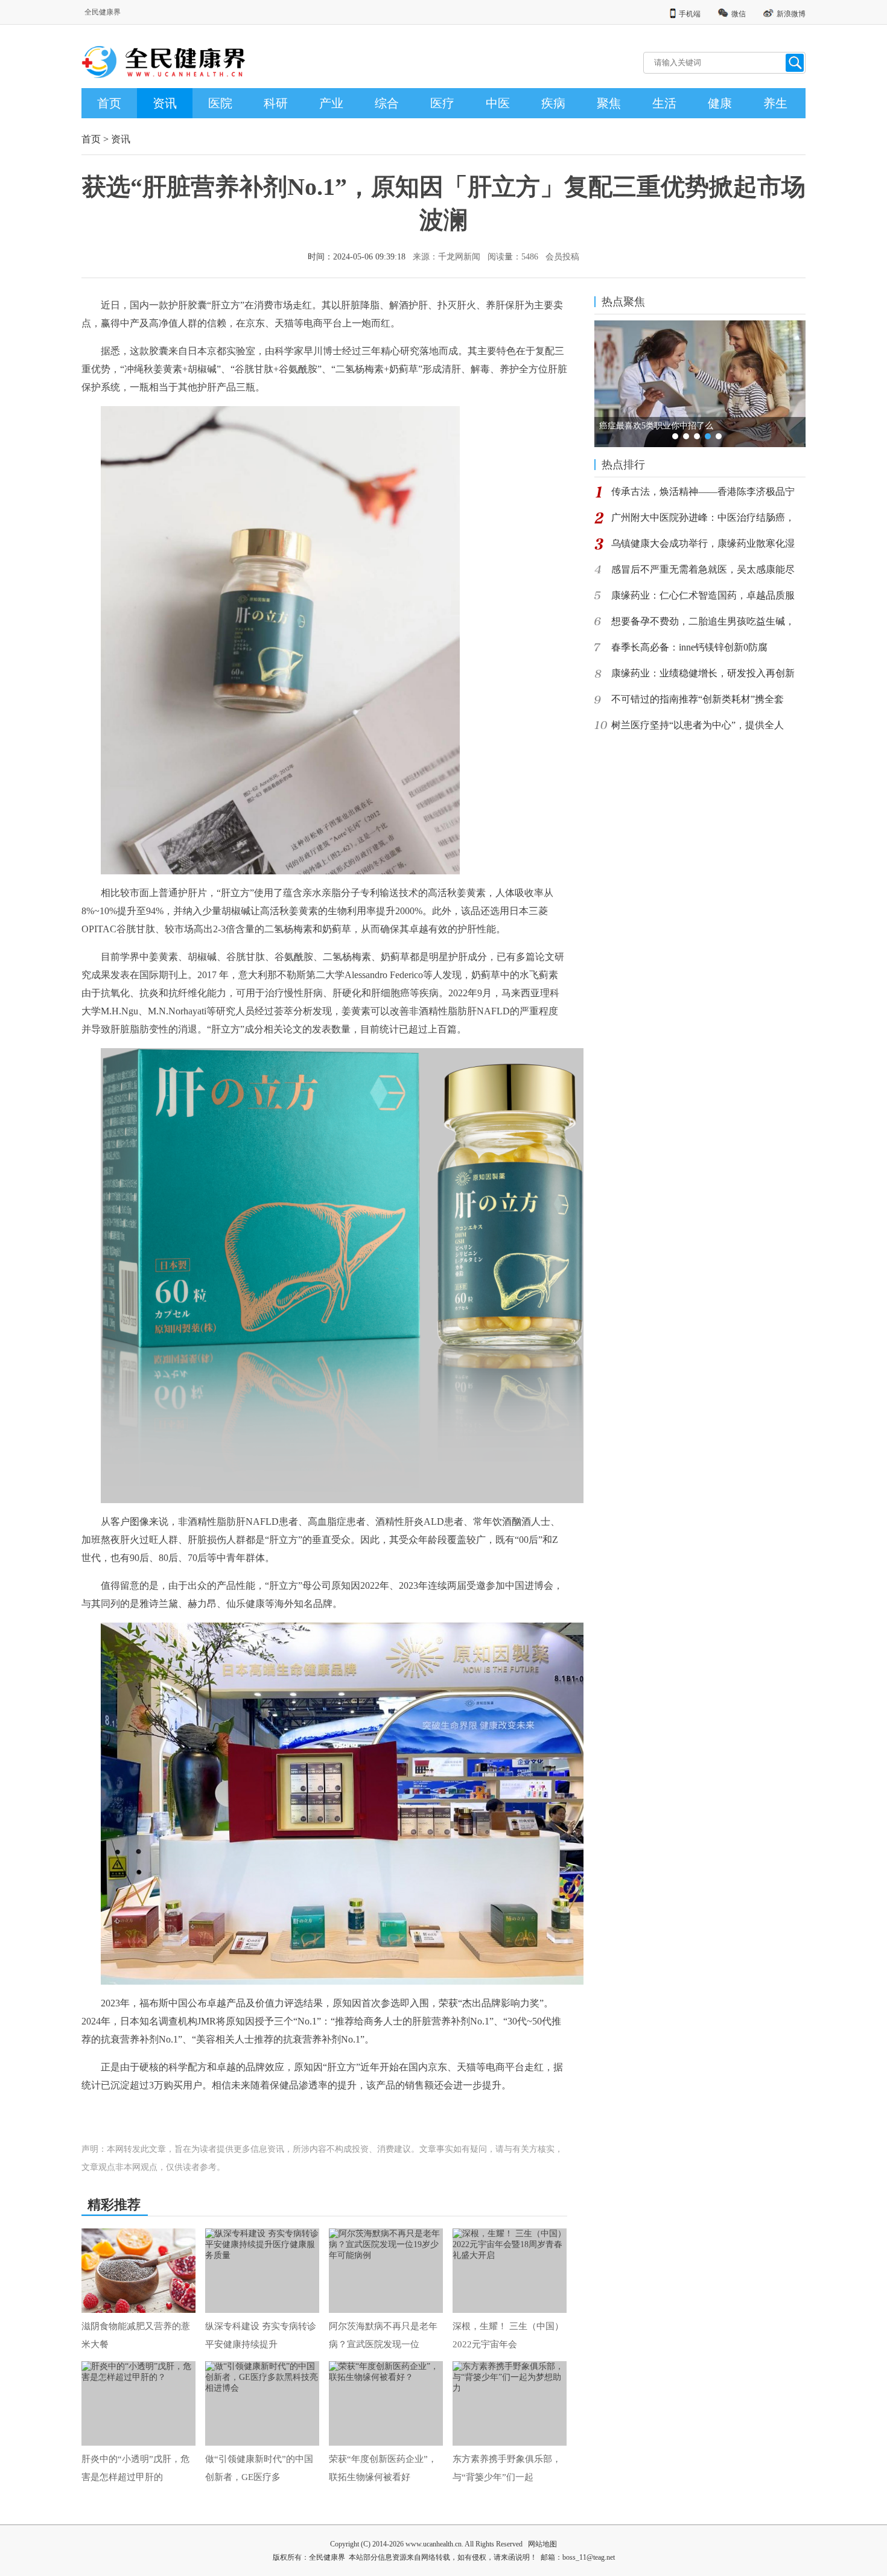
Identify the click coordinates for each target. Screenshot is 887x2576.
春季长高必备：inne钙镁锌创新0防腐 (689, 647)
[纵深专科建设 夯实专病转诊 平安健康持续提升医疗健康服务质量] (262, 2271)
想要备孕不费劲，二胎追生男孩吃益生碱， (703, 621)
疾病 (553, 103)
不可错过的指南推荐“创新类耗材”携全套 (698, 699)
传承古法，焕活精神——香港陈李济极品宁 (703, 491)
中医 (498, 103)
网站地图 (542, 2544)
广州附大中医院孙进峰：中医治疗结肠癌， (703, 517)
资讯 (165, 103)
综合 (387, 103)
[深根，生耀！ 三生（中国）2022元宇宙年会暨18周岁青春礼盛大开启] (510, 2271)
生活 (664, 103)
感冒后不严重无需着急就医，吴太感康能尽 (703, 569)
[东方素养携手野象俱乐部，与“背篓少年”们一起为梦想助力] (510, 2403)
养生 (775, 103)
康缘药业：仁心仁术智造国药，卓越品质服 (703, 595)
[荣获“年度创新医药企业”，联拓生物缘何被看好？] (386, 2403)
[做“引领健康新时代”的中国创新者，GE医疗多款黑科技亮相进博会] (262, 2403)
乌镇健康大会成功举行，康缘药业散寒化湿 (703, 543)
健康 (720, 103)
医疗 (442, 103)
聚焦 (609, 103)
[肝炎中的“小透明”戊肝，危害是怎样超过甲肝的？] (138, 2403)
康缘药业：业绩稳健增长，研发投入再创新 (703, 673)
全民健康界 (103, 12)
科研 (276, 103)
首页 (109, 103)
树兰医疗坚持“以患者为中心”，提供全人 (698, 725)
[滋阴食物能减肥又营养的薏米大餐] (138, 2271)
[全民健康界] (172, 73)
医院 (220, 103)
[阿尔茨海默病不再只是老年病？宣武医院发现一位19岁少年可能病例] (386, 2271)
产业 (331, 103)
